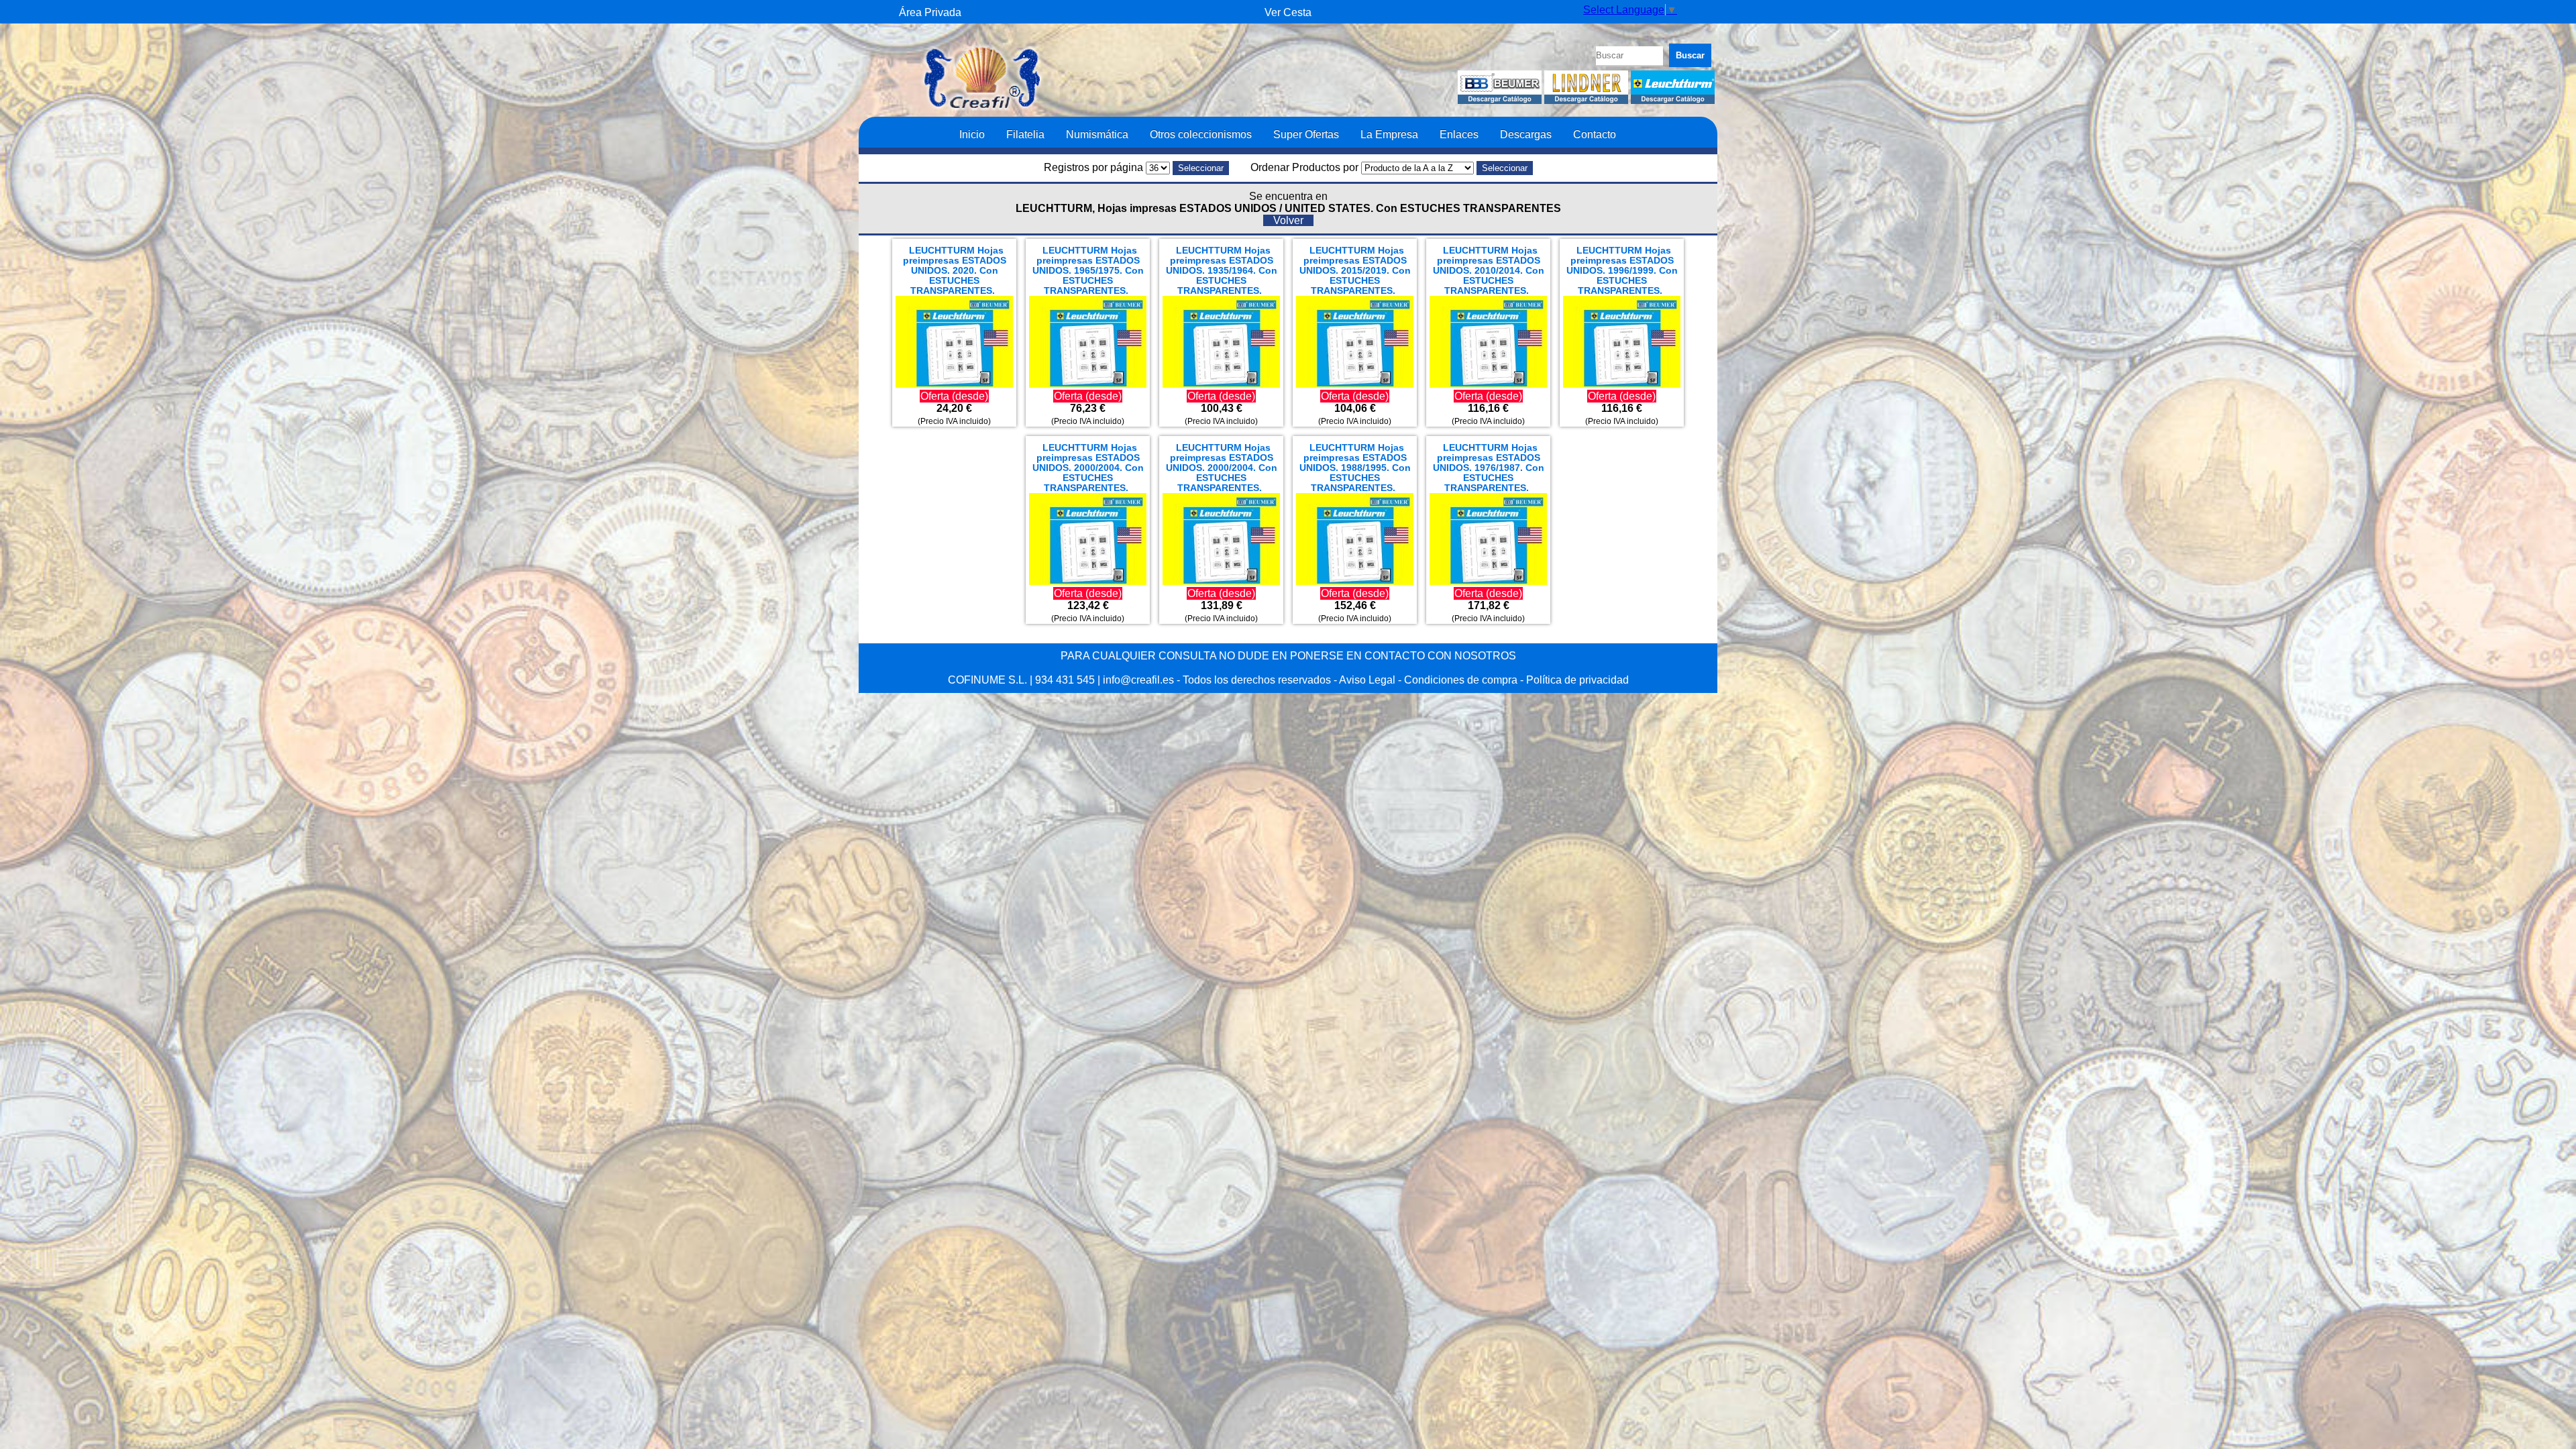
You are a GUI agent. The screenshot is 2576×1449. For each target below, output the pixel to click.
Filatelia (1025, 134)
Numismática (1097, 134)
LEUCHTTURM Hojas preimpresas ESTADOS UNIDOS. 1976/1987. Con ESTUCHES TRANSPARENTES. (1489, 468)
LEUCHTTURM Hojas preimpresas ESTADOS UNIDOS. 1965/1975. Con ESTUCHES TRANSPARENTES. (1088, 271)
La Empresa (1389, 134)
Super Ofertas (1306, 134)
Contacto (1595, 134)
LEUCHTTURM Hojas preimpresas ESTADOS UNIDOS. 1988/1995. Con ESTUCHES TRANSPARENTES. (1355, 468)
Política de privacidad (1577, 680)
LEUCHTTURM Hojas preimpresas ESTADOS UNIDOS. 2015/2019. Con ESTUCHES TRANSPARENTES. (1355, 271)
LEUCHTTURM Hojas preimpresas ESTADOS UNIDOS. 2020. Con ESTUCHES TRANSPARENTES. (955, 271)
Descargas (1526, 134)
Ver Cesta (1288, 12)
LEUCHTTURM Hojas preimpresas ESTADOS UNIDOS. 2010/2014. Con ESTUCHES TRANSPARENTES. (1489, 271)
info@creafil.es (1138, 680)
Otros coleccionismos (1201, 134)
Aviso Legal (1367, 680)
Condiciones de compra (1461, 680)
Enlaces (1459, 134)
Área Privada (930, 12)
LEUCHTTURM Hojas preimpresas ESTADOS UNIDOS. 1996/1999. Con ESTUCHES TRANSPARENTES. (1622, 271)
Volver (1288, 220)
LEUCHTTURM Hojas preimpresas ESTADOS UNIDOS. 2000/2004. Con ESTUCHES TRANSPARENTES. (1088, 468)
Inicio (972, 134)
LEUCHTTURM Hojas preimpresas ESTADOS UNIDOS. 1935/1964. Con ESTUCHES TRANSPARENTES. (1222, 271)
